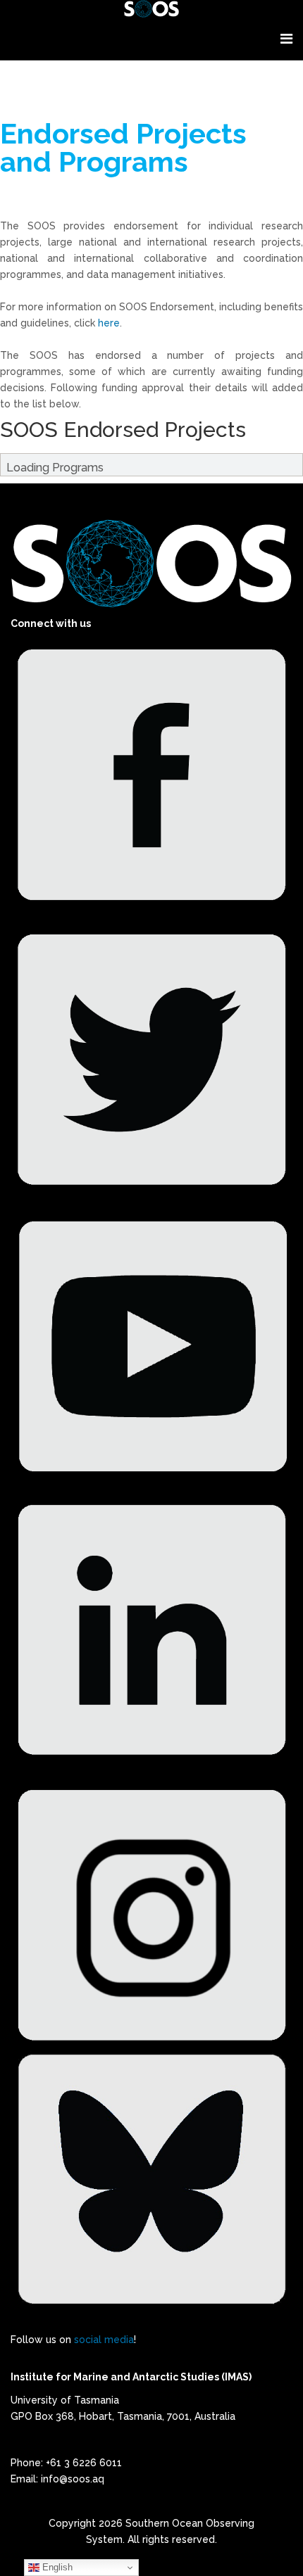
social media (104, 2340)
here (109, 323)
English (56, 2567)
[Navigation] (286, 39)
